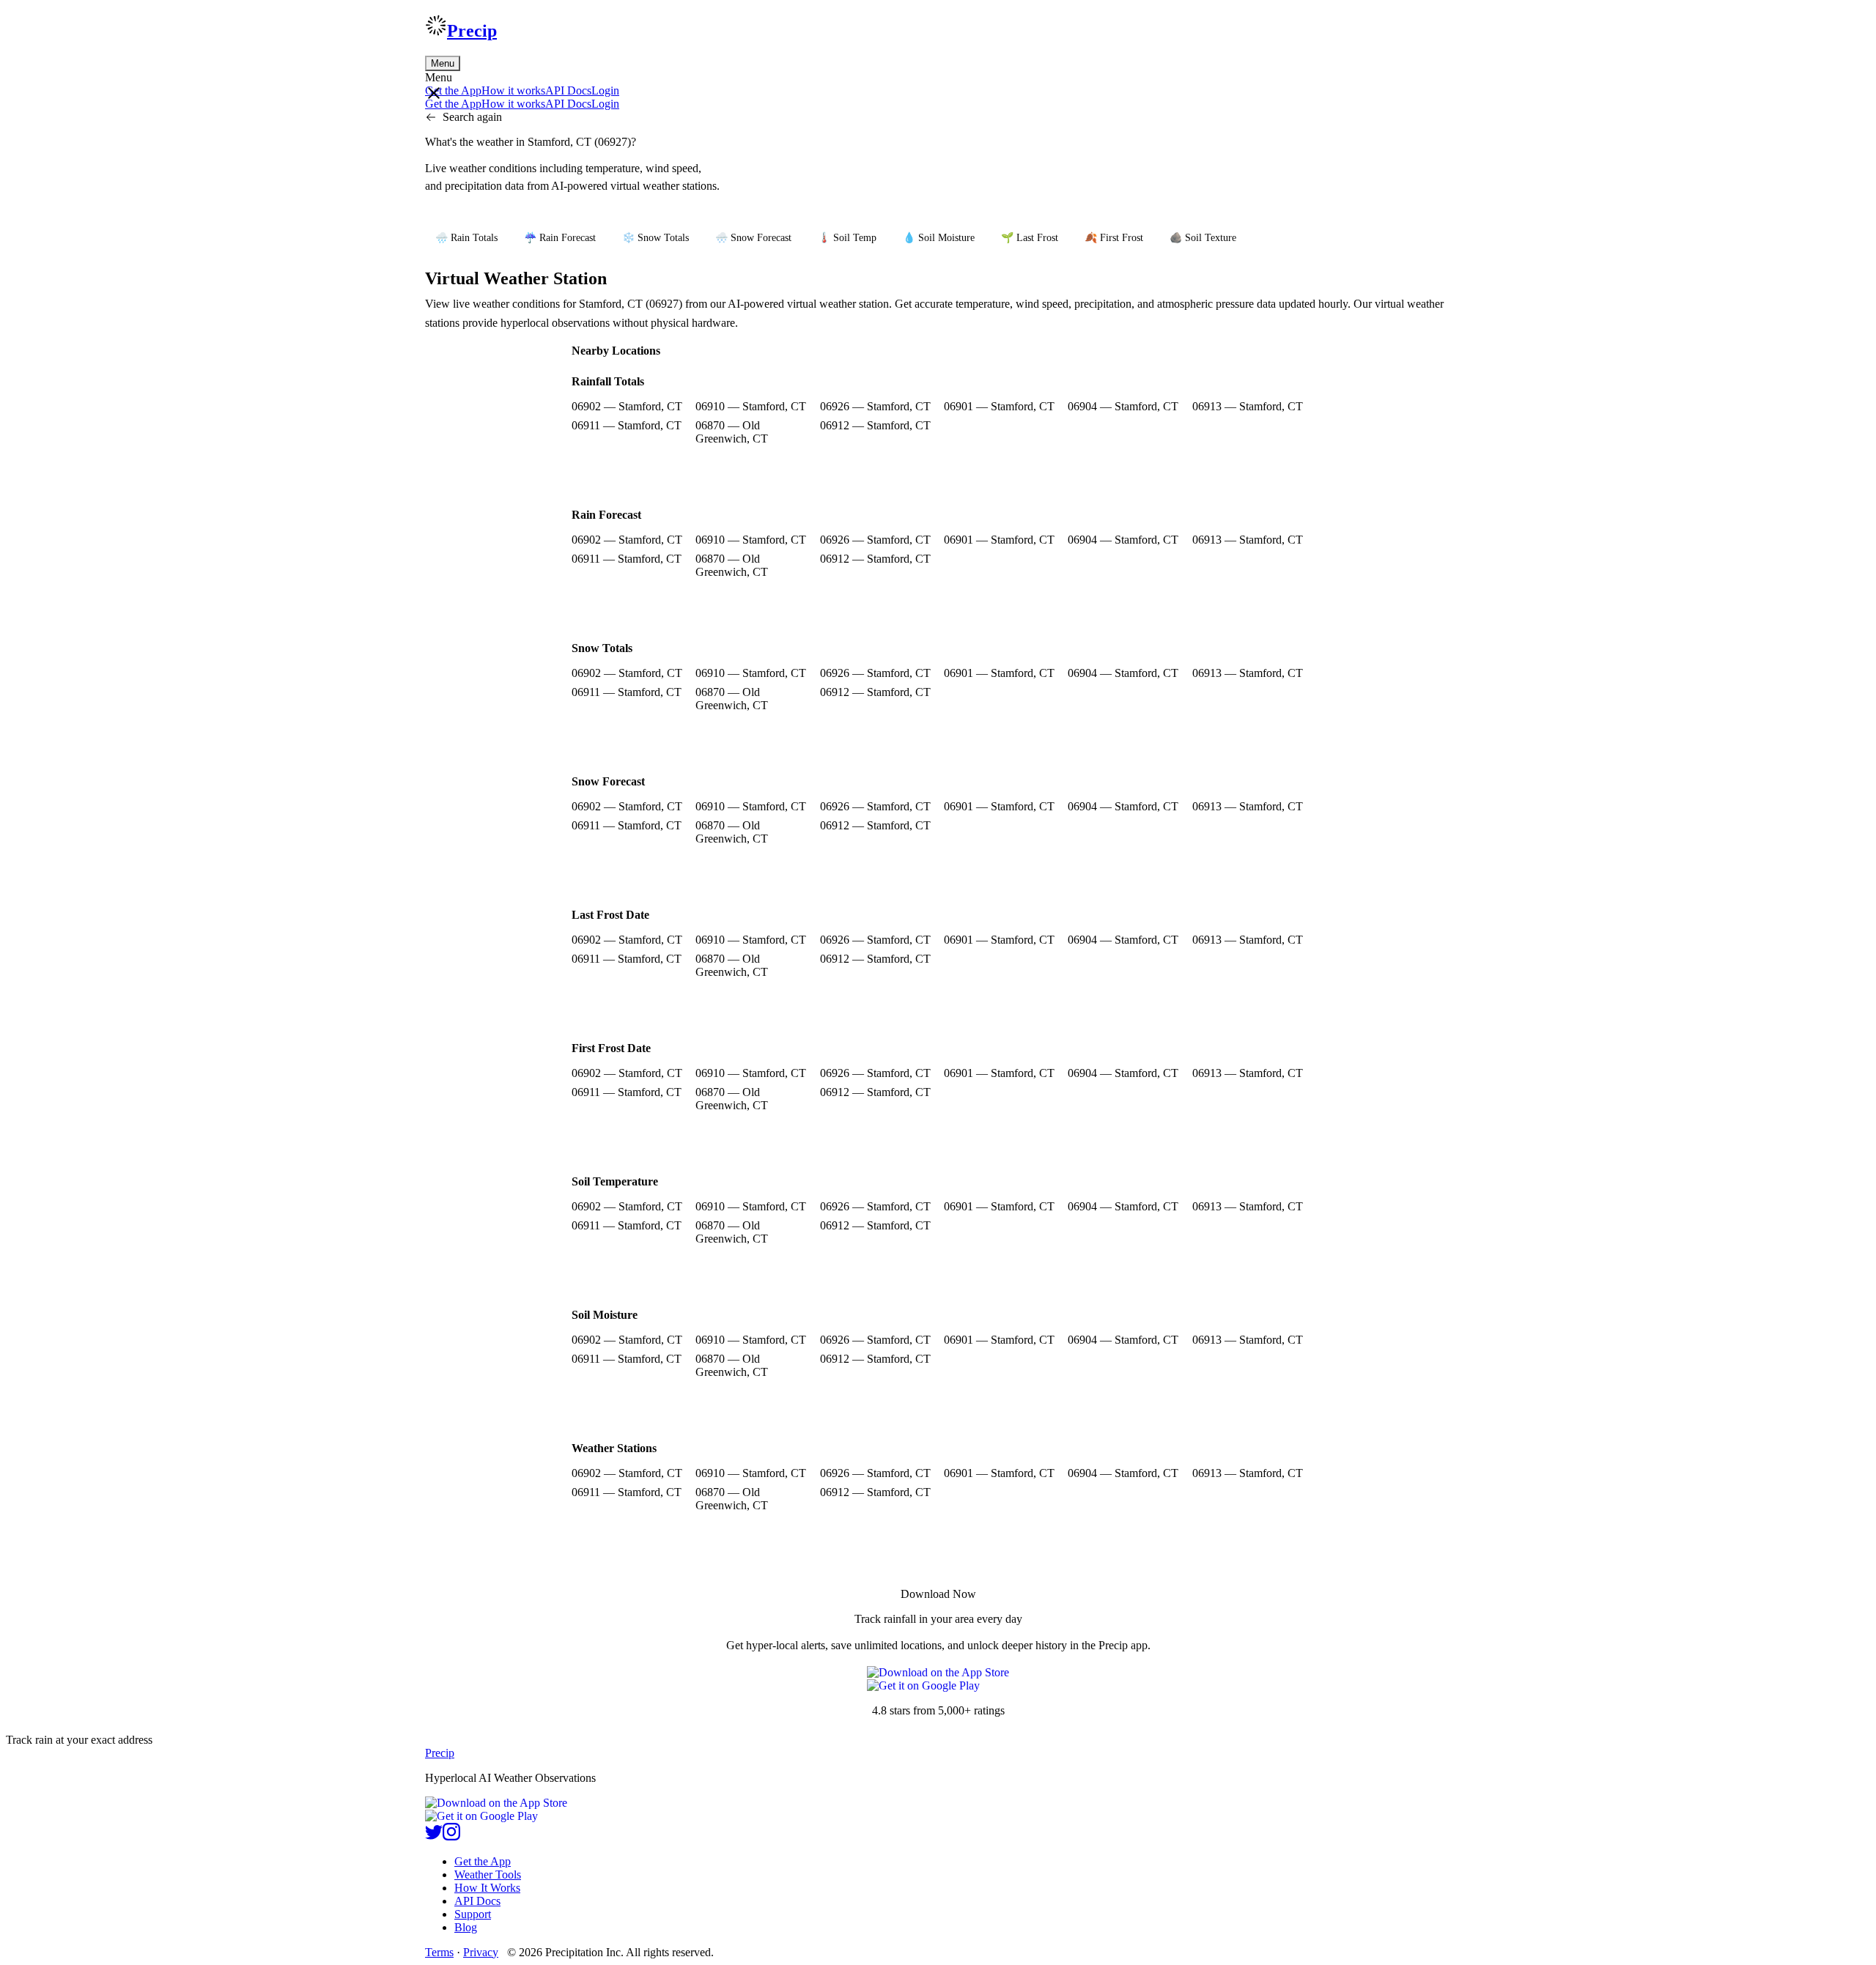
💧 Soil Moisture (939, 238)
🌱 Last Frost (1030, 238)
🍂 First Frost (1114, 238)
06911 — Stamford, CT (627, 425)
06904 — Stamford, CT (1123, 406)
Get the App (483, 1861)
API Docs (568, 90)
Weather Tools (488, 1875)
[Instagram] (451, 1836)
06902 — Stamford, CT (627, 406)
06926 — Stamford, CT (875, 406)
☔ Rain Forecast (560, 238)
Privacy (481, 1952)
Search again (472, 117)
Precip (472, 31)
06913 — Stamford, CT (1248, 406)
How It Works (487, 1888)
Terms (439, 1952)
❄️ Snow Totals (656, 238)
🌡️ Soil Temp (847, 238)
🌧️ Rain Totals (466, 238)
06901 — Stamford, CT (999, 406)
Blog (466, 1927)
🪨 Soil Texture (1203, 238)
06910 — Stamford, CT (751, 406)
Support (473, 1914)
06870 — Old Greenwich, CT (732, 432)
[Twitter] (434, 1836)
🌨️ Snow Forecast (753, 238)
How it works (513, 90)
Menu (443, 63)
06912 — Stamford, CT (875, 425)
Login (605, 90)
